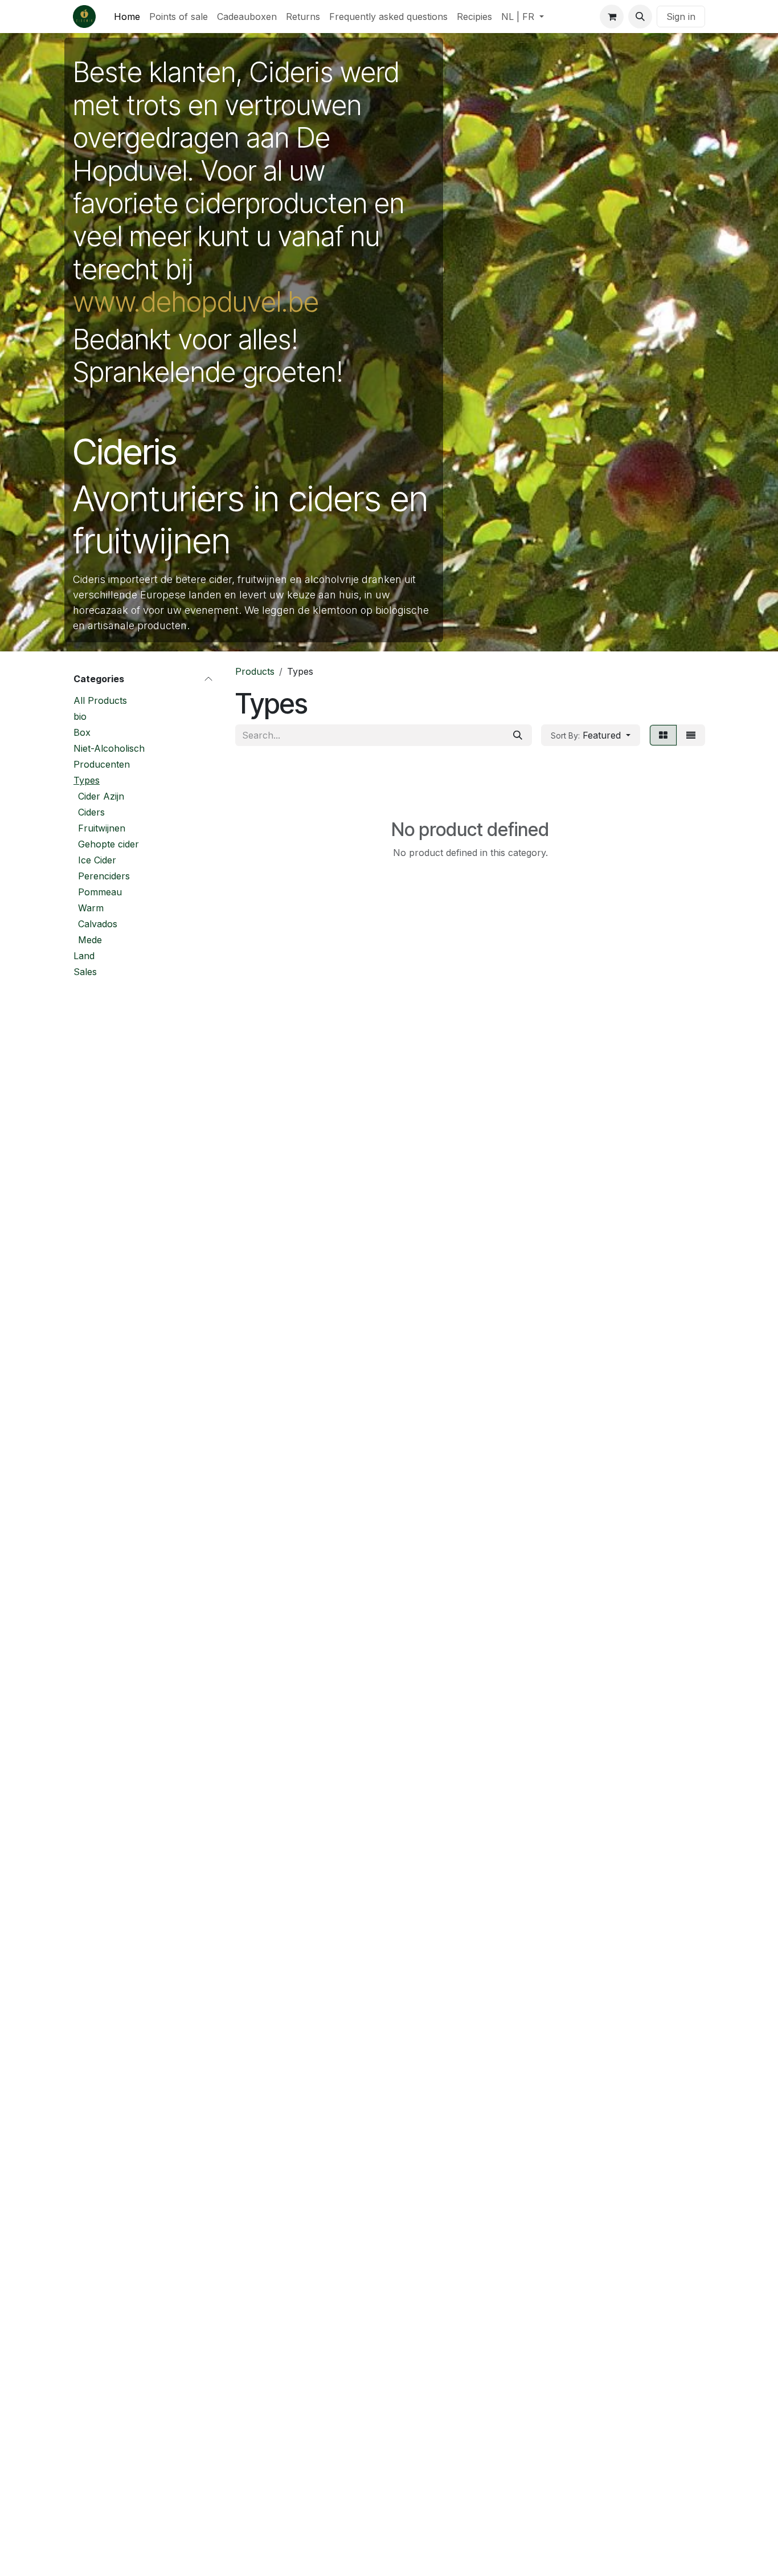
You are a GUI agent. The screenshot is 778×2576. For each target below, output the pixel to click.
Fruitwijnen (102, 828)
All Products (100, 700)
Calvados (98, 924)
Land (84, 956)
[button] (640, 17)
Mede (90, 940)
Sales (85, 972)
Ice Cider (97, 860)
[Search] (518, 735)
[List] (691, 735)
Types (87, 780)
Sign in (681, 17)
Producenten (102, 764)
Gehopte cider (108, 844)
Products (255, 671)
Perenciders (104, 876)
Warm (91, 908)
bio (80, 716)
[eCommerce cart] (612, 17)
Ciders (91, 812)
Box (82, 732)
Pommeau (100, 892)
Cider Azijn (101, 796)
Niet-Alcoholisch (109, 748)
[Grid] (663, 735)
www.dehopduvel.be (196, 302)
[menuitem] (127, 17)
